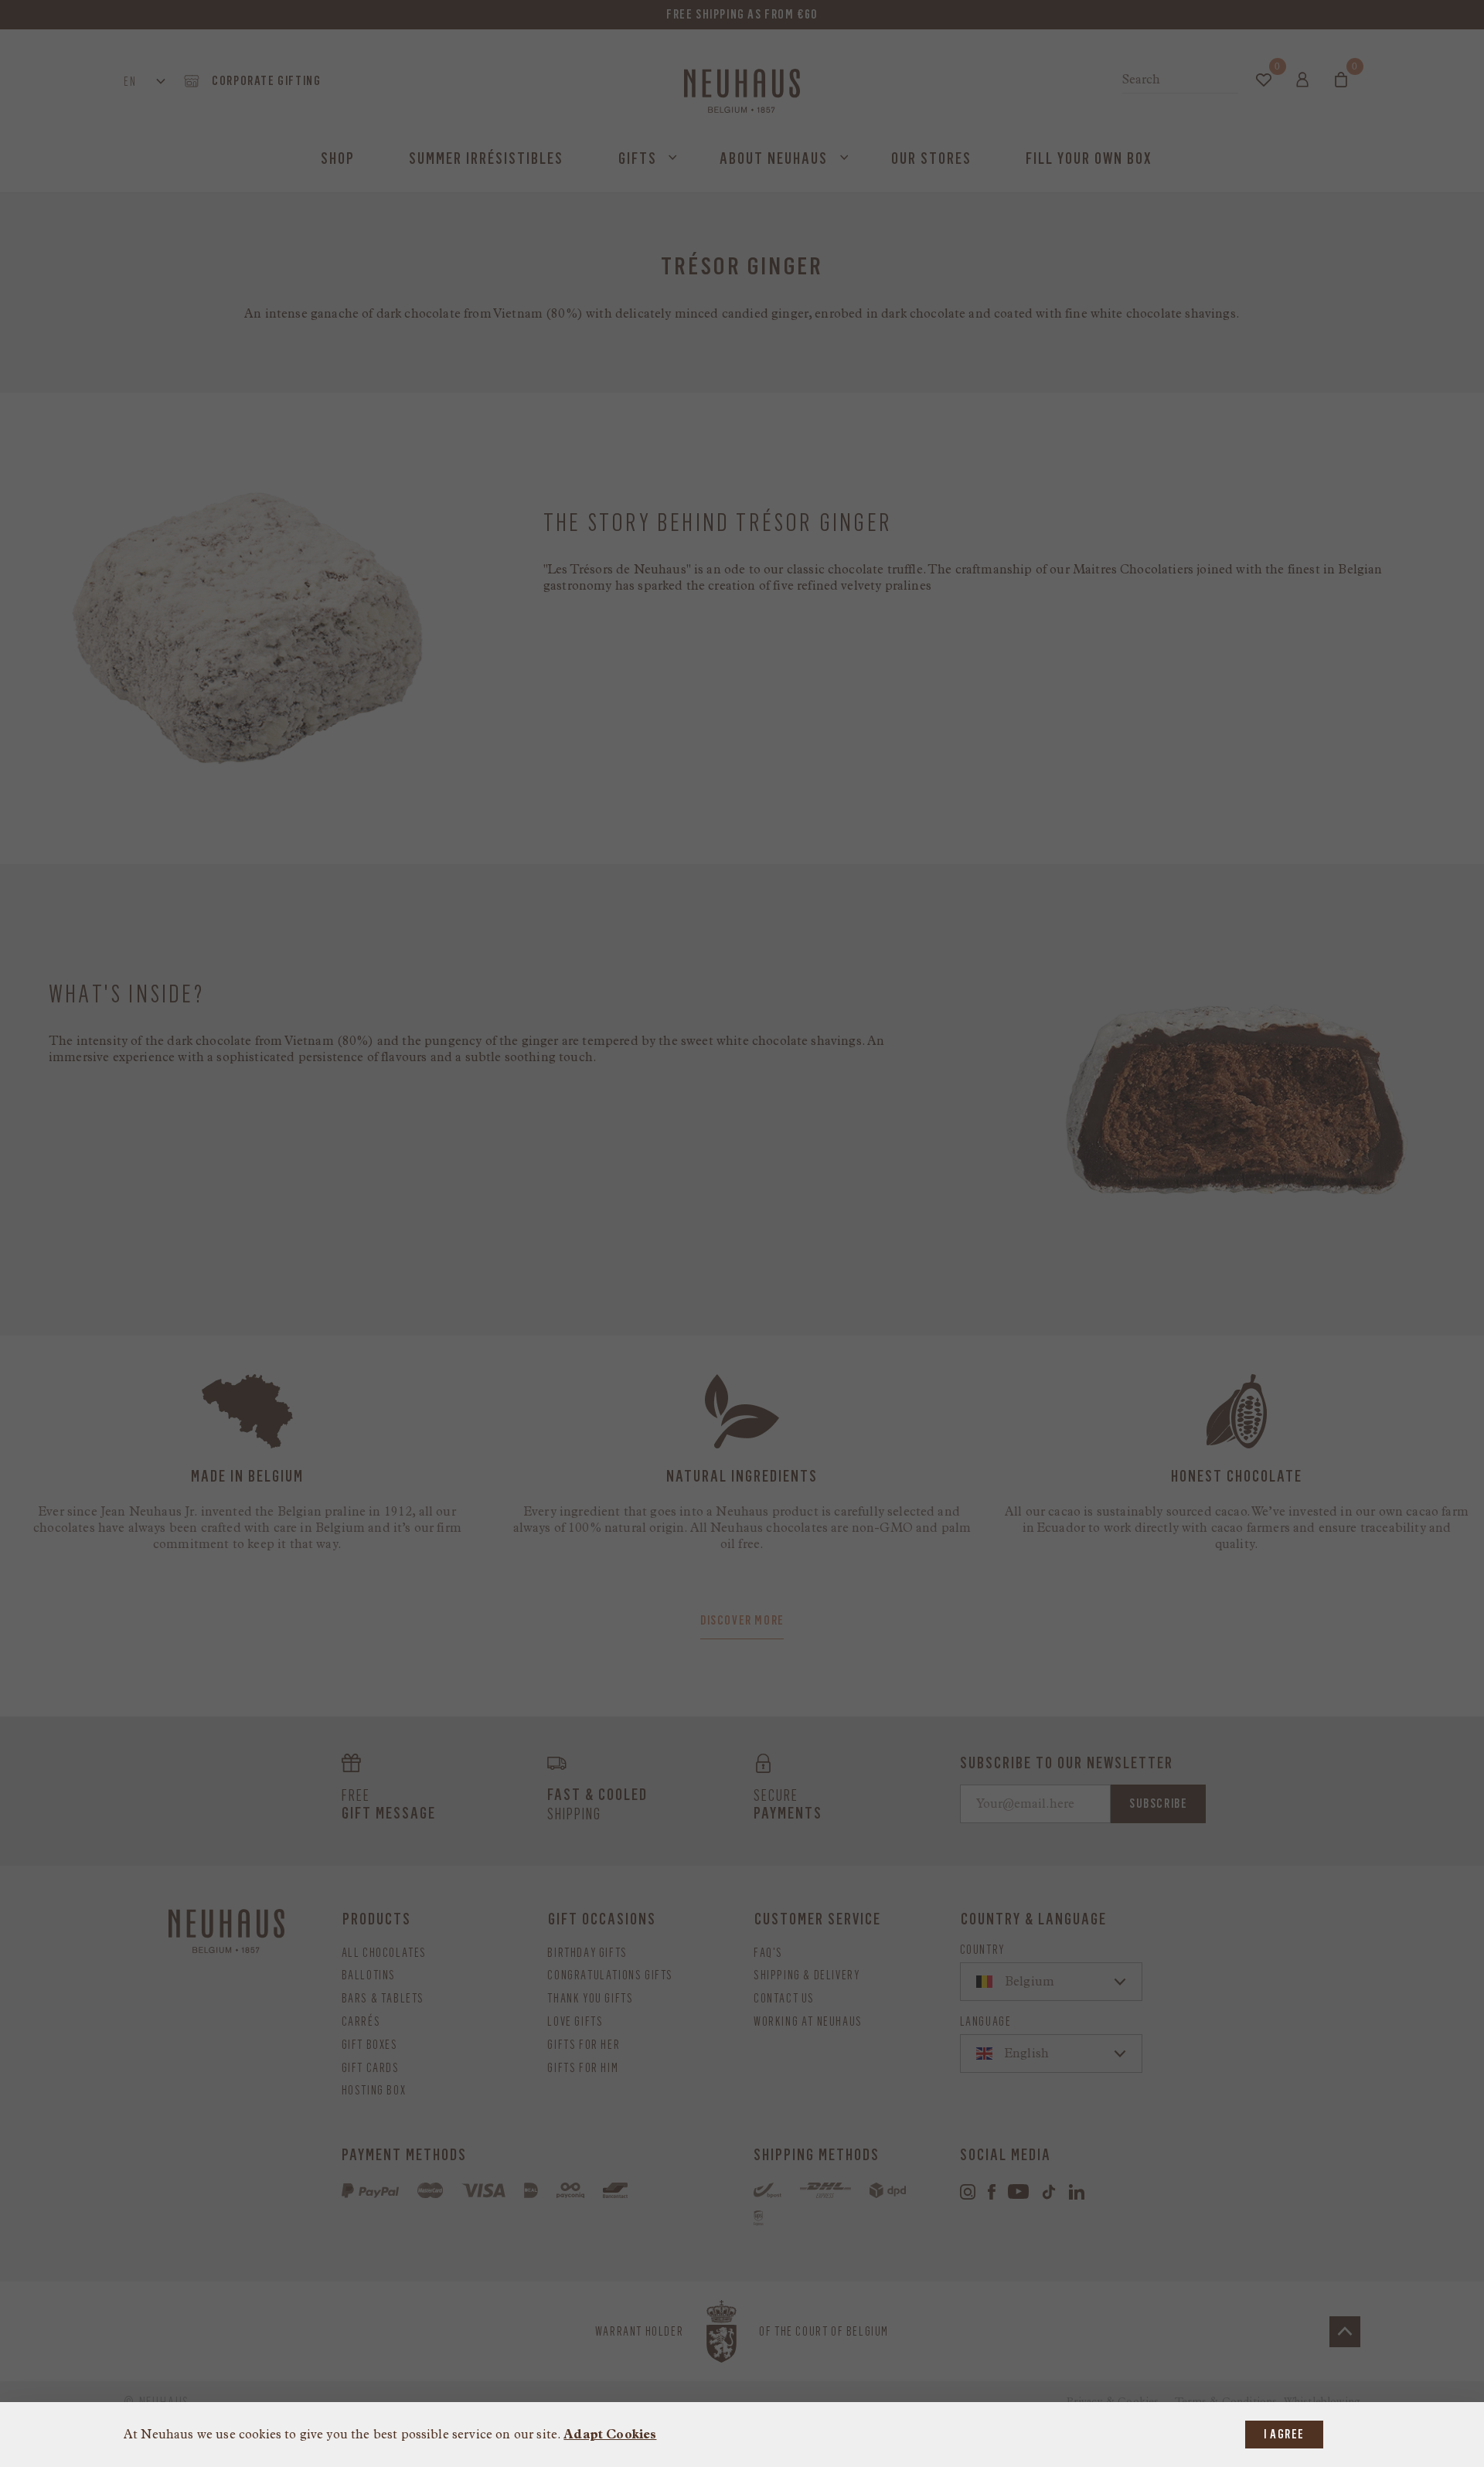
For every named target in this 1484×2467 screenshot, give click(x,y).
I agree (1284, 2434)
